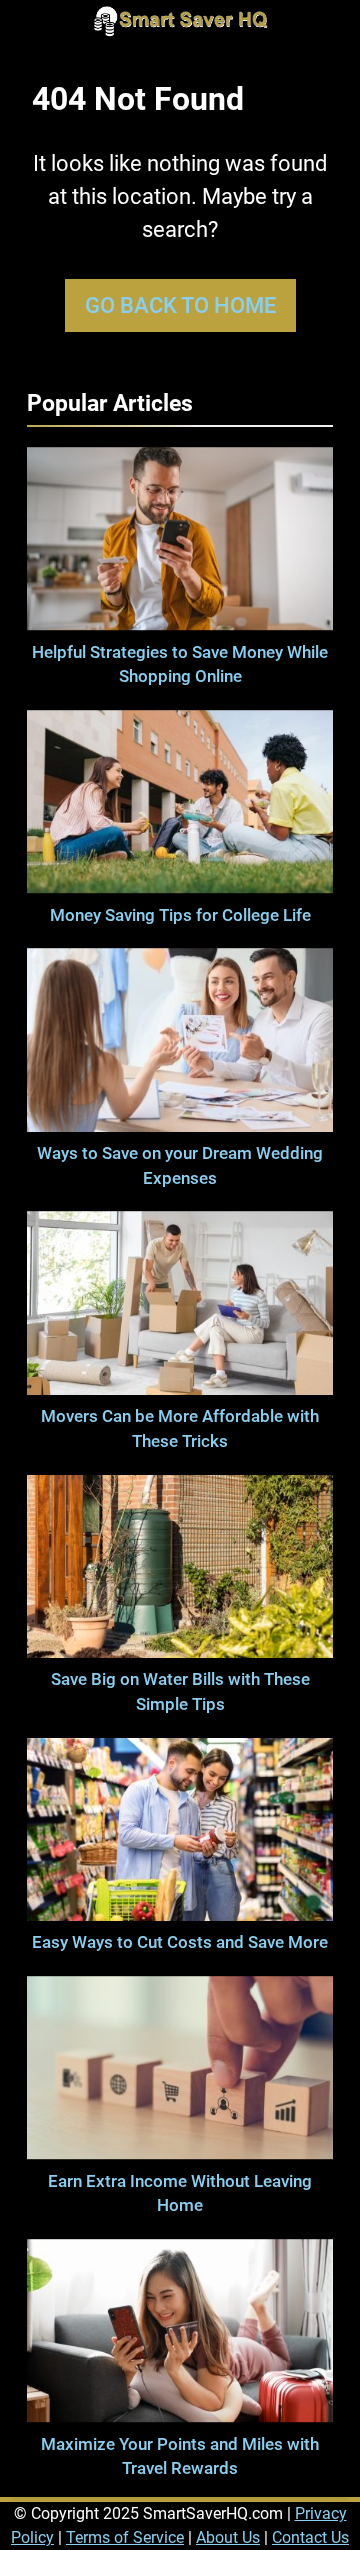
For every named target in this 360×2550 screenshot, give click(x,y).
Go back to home (180, 305)
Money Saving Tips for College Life (180, 915)
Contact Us (310, 2537)
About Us (228, 2537)
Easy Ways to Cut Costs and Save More (180, 1942)
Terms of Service (125, 2537)
